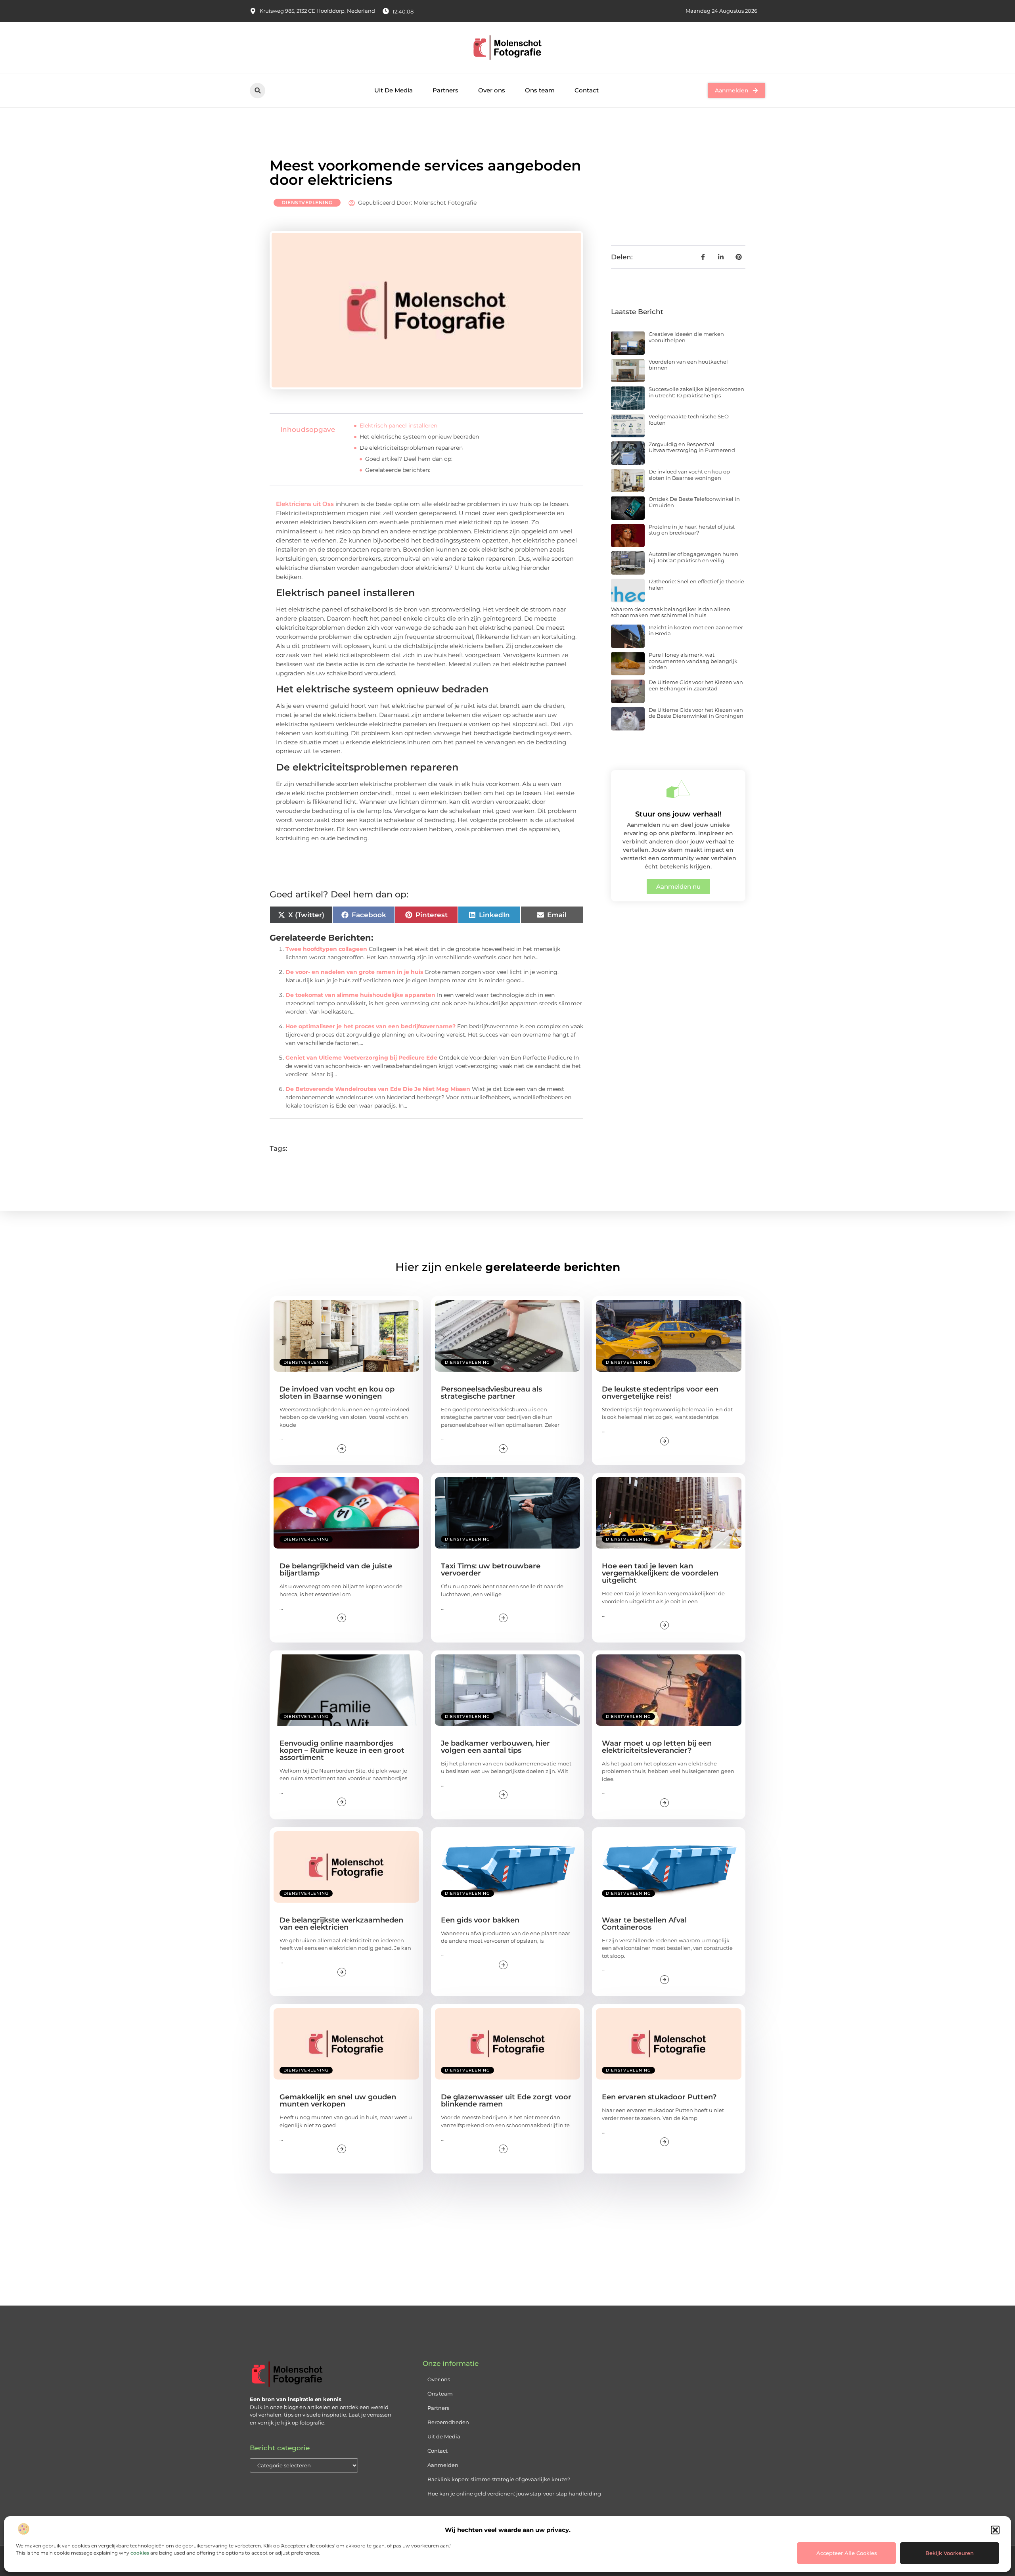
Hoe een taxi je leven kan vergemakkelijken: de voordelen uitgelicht (660, 1573)
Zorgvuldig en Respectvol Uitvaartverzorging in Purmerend (692, 447)
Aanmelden (443, 2465)
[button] (995, 2530)
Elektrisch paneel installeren (398, 425)
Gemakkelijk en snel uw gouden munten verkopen (338, 2101)
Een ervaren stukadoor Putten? (659, 2097)
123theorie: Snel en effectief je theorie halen (696, 585)
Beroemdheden (448, 2422)
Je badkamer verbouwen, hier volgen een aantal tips (495, 1747)
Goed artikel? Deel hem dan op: (409, 459)
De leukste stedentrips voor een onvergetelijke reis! (660, 1393)
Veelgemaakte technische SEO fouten (689, 420)
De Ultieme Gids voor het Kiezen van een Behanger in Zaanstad (696, 685)
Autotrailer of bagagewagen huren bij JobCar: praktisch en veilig (693, 557)
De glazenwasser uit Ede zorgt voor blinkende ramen (506, 2101)
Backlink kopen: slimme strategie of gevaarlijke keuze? (499, 2479)
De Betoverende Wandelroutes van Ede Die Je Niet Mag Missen (378, 1089)
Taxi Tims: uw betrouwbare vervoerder (491, 1570)
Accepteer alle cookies (847, 2553)
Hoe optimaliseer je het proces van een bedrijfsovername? (371, 1026)
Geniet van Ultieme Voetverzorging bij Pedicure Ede (361, 1058)
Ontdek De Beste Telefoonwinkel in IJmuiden (694, 502)
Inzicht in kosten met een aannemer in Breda (696, 631)
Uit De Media (394, 90)
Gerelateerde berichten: (398, 470)
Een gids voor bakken (480, 1920)
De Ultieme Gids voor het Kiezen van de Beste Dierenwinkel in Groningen (696, 713)
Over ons (492, 90)
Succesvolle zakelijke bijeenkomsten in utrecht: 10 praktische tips (696, 392)
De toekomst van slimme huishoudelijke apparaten (360, 995)
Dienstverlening (307, 202)
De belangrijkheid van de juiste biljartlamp (336, 1570)
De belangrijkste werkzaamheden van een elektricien (341, 1924)
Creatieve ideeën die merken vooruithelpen (686, 337)
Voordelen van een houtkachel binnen (688, 365)
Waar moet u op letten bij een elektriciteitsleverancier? (657, 1747)
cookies (140, 2553)
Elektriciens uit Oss (306, 504)
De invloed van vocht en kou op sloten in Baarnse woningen (689, 475)
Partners (445, 90)
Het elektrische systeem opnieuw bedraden (419, 437)
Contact (587, 90)
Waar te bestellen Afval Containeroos (644, 1924)
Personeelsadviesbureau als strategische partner (491, 1393)
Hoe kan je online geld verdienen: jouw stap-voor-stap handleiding (514, 2494)
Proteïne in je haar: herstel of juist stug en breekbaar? (692, 530)
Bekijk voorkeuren (950, 2553)
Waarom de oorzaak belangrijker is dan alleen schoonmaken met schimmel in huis (671, 612)
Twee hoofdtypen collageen (326, 949)
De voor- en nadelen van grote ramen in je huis (354, 972)
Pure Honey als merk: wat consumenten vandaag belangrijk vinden (693, 661)
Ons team (540, 90)
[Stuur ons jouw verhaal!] (678, 789)
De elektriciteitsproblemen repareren (411, 448)
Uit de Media (444, 2436)
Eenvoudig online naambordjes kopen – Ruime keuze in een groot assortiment (342, 1750)
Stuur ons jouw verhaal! (678, 814)
